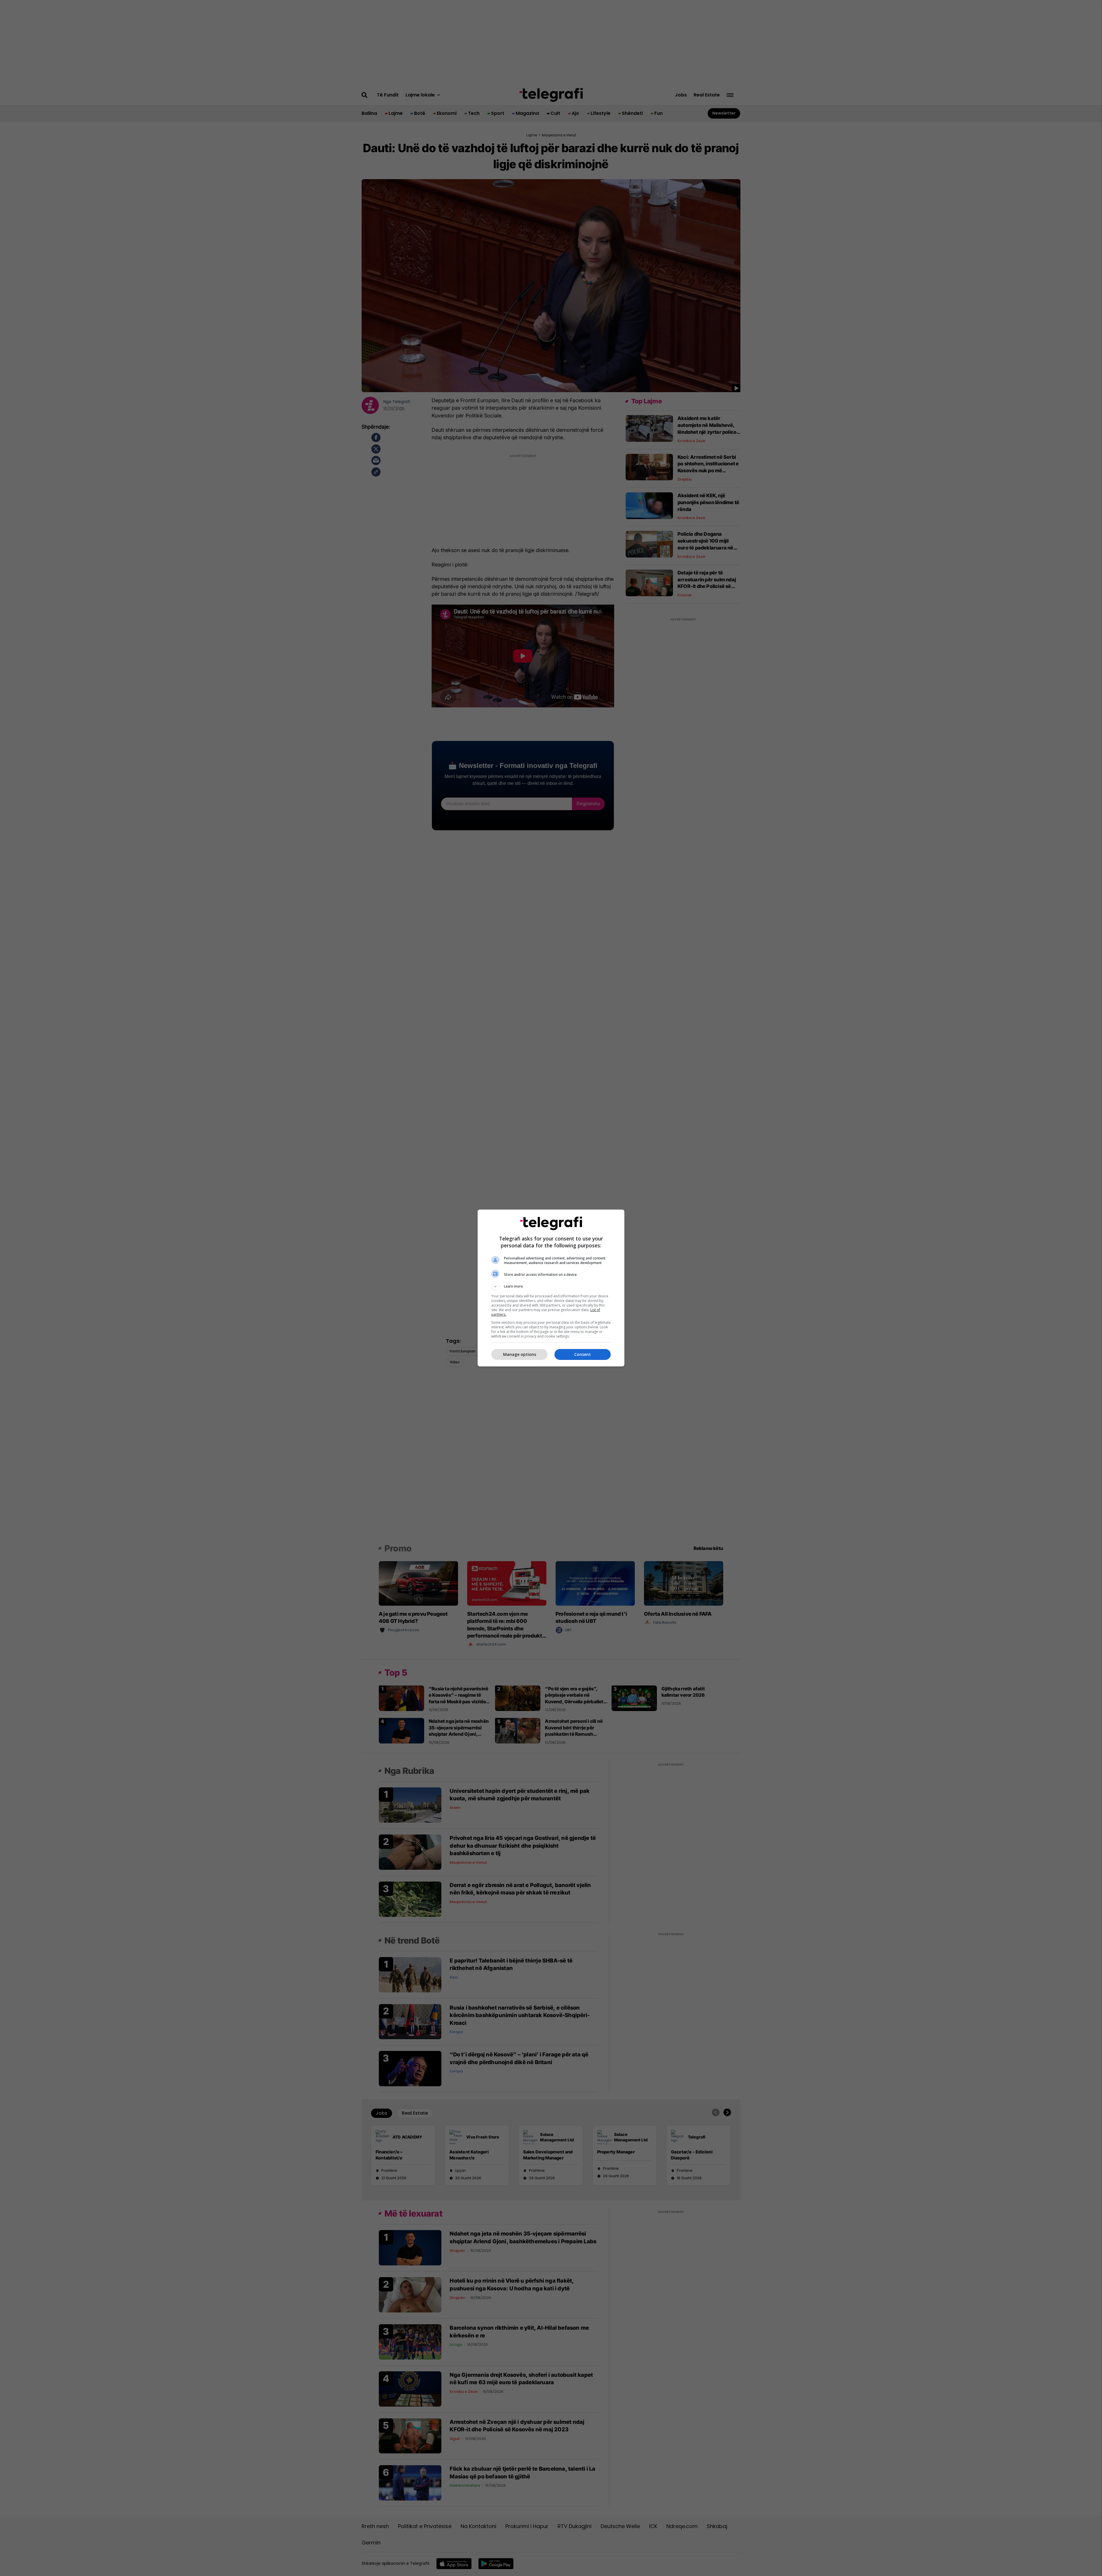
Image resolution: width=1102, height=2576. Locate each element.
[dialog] (551, 1288)
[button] (551, 1286)
